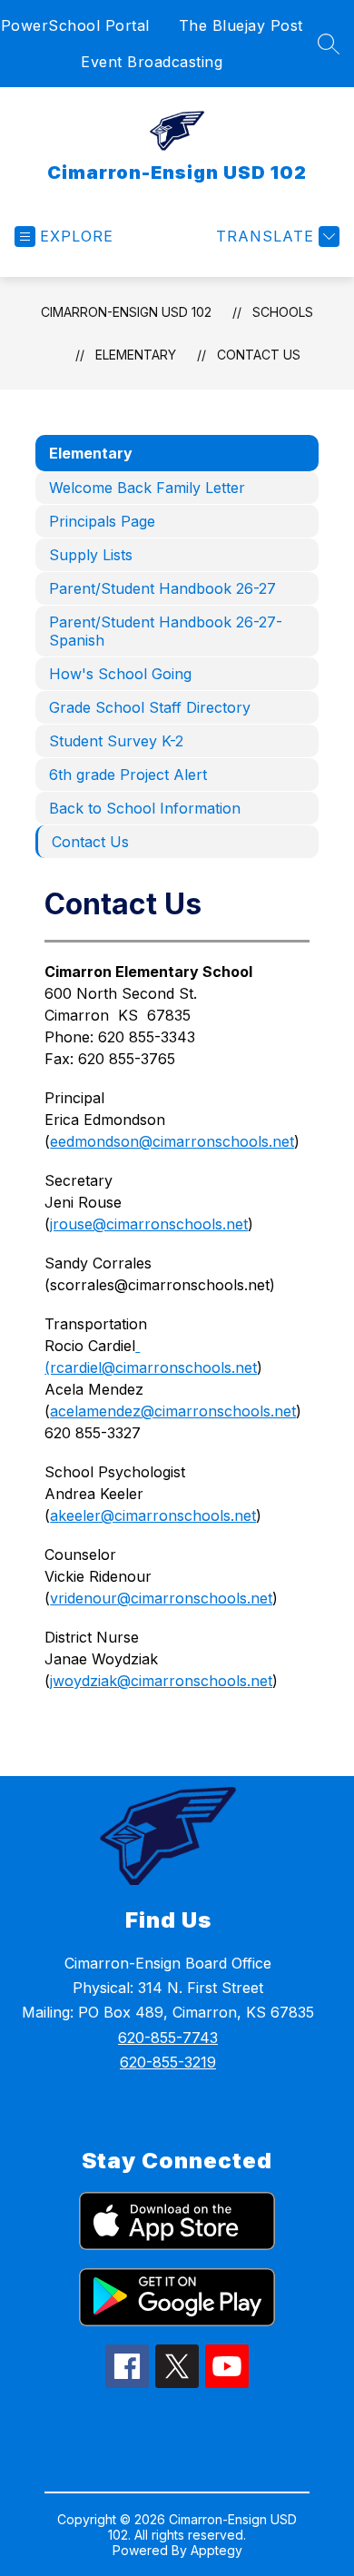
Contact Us (259, 355)
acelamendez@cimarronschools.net (173, 1411)
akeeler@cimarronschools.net (153, 1515)
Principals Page (102, 521)
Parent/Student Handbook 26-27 (162, 588)
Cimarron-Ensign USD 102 (126, 312)
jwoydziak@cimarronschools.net (161, 1681)
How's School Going (120, 674)
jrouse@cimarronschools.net (149, 1224)
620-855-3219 (168, 2062)
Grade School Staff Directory (150, 707)
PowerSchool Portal (75, 25)
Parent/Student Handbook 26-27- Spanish (166, 631)
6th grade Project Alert (128, 775)
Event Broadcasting (152, 62)
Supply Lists (91, 555)
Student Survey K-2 (116, 741)
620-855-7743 (168, 2038)
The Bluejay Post (241, 25)
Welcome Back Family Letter (147, 488)
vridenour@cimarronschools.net (161, 1598)
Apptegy (216, 2550)
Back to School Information (145, 808)
